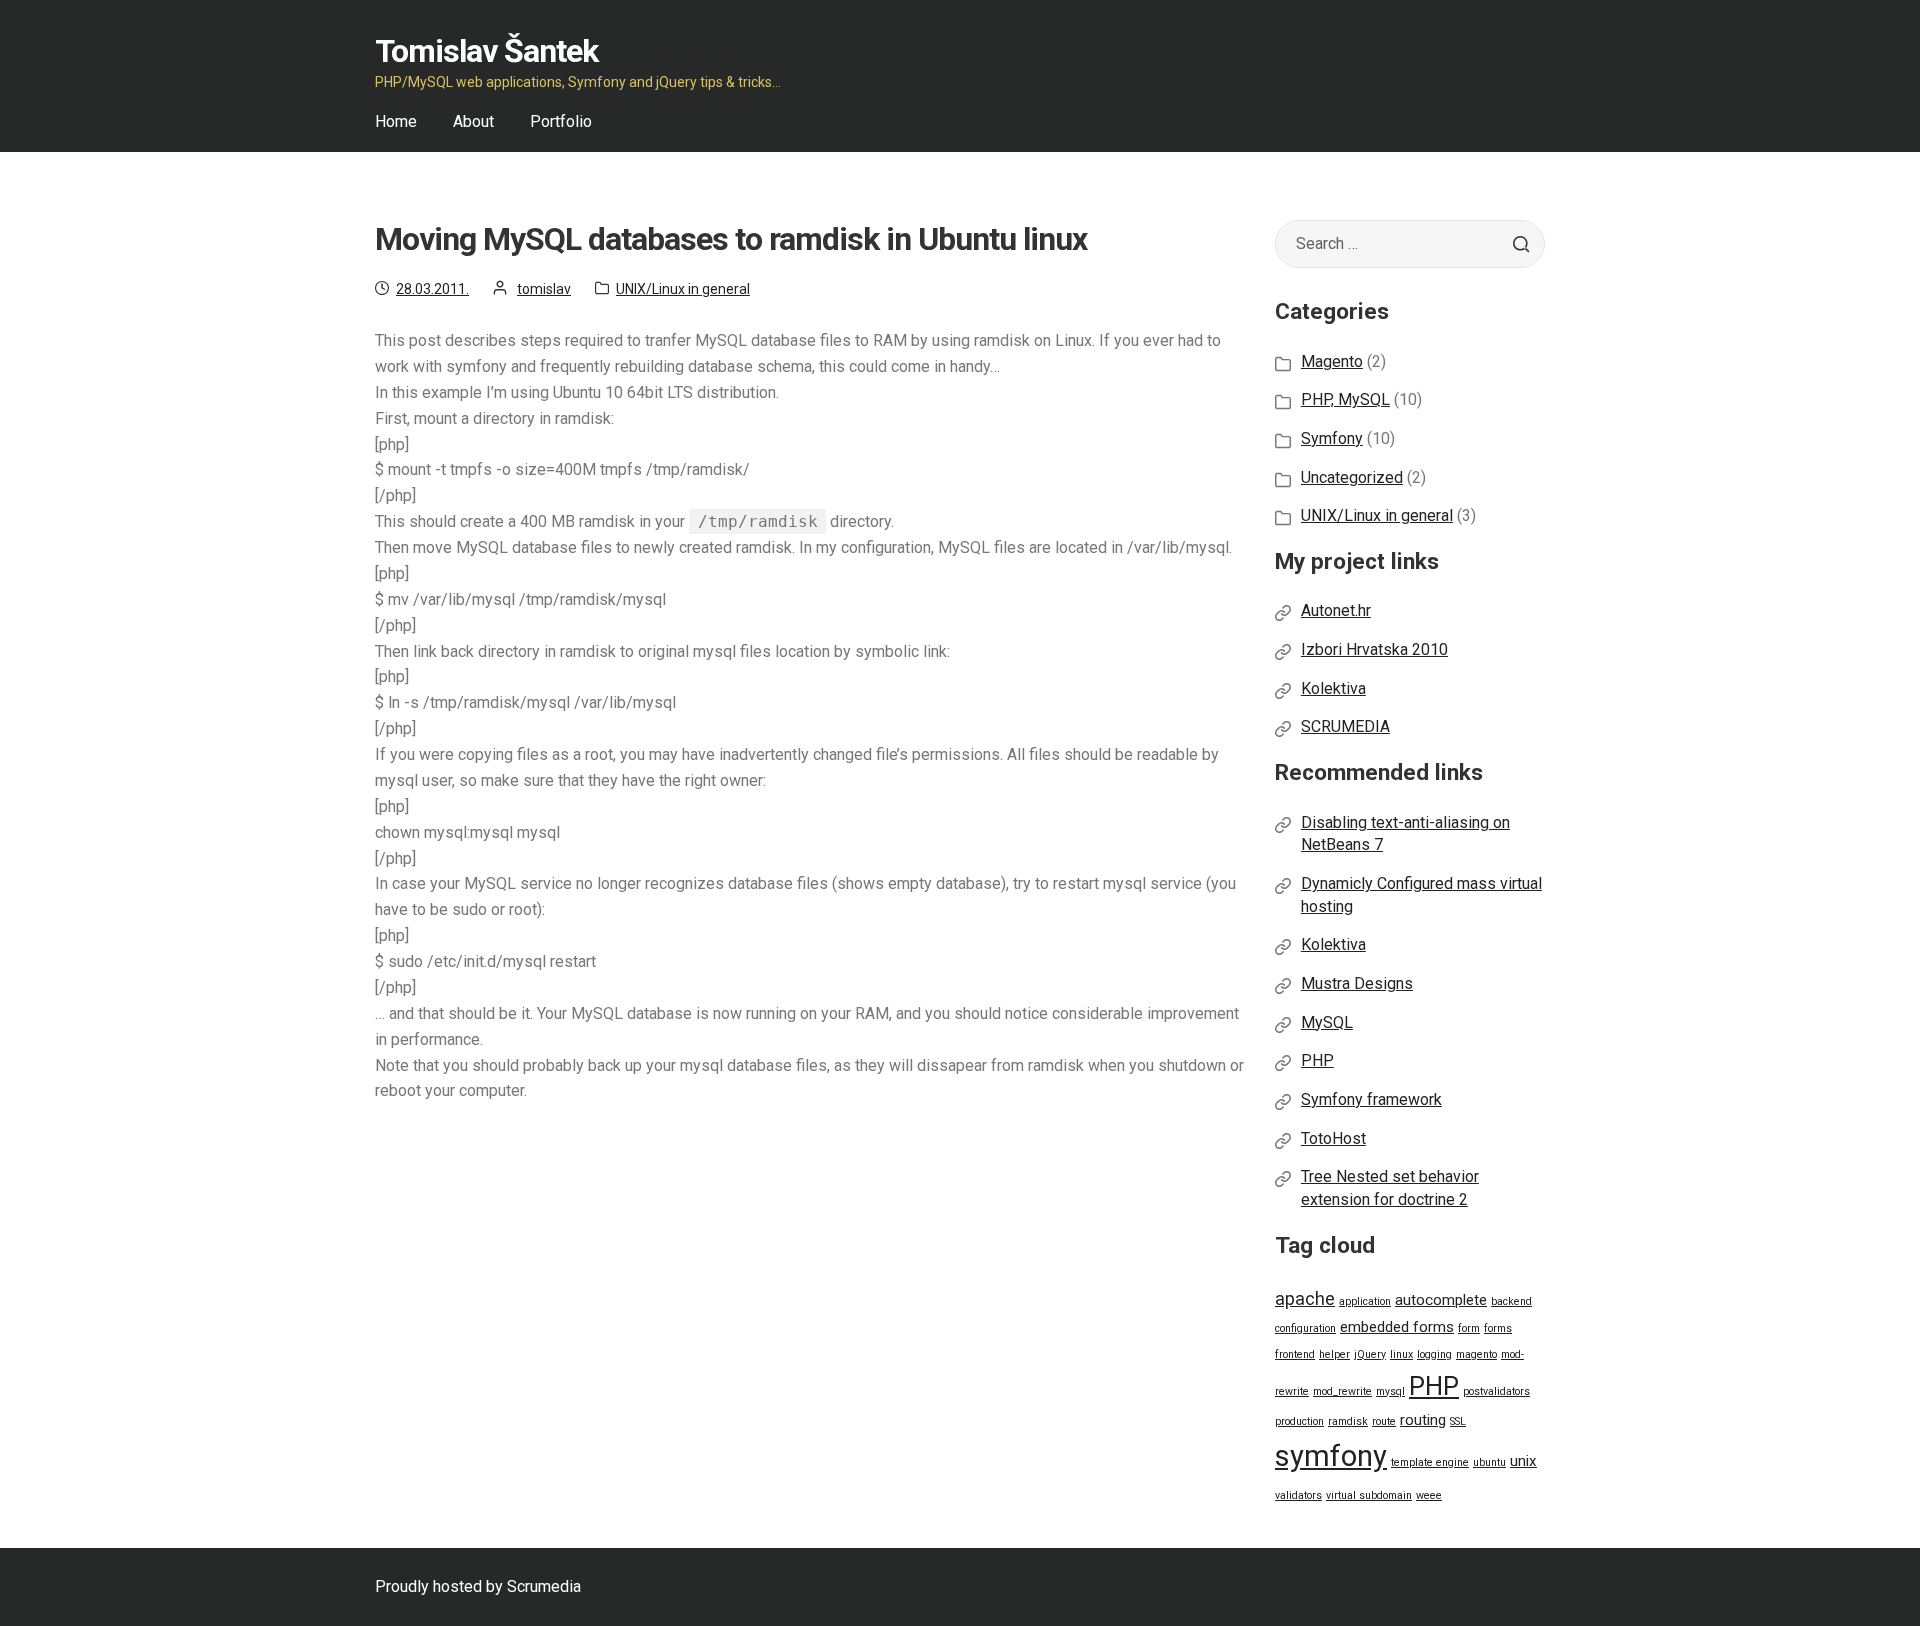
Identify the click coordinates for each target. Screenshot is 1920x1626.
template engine (1430, 1462)
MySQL (1327, 1022)
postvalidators (1496, 1391)
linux (1401, 1354)
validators (1298, 1495)
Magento (1332, 361)
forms (1498, 1328)
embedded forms (1397, 1327)
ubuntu (1489, 1462)
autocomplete (1441, 1300)
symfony (1331, 1456)
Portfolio (561, 121)
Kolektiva (1333, 688)
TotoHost (1333, 1138)
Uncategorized (1352, 477)
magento (1476, 1354)
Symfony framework (1371, 1099)
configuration (1305, 1328)
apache (1305, 1298)
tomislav (544, 289)
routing (1423, 1420)
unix (1523, 1461)
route (1384, 1421)
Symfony (1332, 438)
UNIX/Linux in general (683, 289)
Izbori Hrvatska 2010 (1374, 649)
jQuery (1370, 1354)
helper (1334, 1354)
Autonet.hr (1336, 610)
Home (396, 121)
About (473, 121)
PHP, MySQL (1345, 399)
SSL (1458, 1421)
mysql (1390, 1391)
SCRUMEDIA (1345, 726)
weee (1429, 1495)
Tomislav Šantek (486, 51)
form (1469, 1328)
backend (1511, 1301)
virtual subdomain (1369, 1495)
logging (1434, 1354)
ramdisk (1348, 1421)
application (1365, 1301)
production (1299, 1421)
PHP (1317, 1060)
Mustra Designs (1357, 983)
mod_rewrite (1342, 1391)
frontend (1295, 1354)
